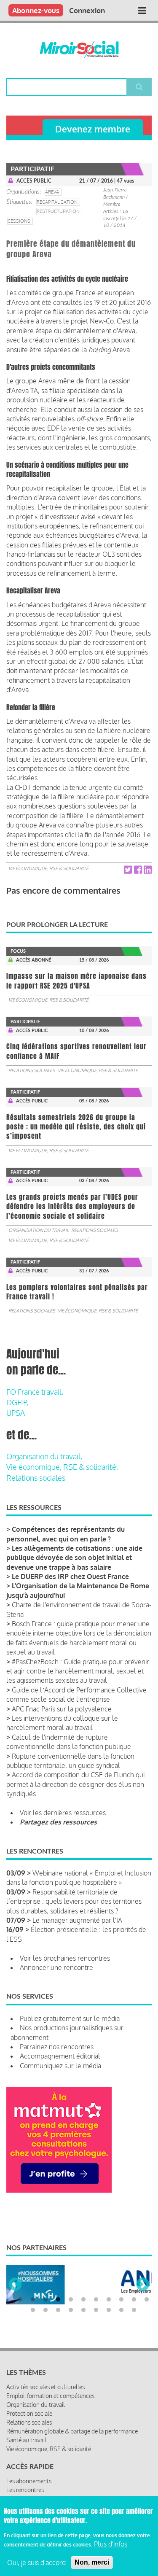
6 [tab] (83, 2289)
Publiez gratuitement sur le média (70, 2018)
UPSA (16, 1413)
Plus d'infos (111, 2544)
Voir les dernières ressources (63, 1813)
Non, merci (92, 2562)
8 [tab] (109, 2289)
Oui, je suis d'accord (36, 2563)
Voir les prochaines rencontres (65, 1958)
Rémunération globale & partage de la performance (72, 2421)
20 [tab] (134, 2300)
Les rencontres (25, 2480)
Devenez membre (93, 129)
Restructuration (58, 211)
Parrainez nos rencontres (57, 2047)
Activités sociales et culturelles (46, 2377)
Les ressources (25, 2488)
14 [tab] (58, 2300)
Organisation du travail (39, 1230)
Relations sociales (32, 1070)
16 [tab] (83, 2300)
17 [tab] (96, 2300)
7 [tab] (96, 2289)
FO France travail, (35, 1392)
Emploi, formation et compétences (50, 2386)
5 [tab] (71, 2289)
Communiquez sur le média (60, 2066)
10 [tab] (134, 2289)
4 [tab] (58, 2289)
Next (143, 2280)
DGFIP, (17, 1402)
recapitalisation (57, 202)
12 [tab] (33, 2300)
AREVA (52, 192)
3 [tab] (46, 2289)
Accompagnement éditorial (60, 2056)
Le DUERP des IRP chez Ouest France (70, 1576)
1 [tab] (20, 2289)
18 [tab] (109, 2300)
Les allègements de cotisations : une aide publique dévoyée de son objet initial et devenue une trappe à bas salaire (74, 1558)
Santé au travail (26, 2430)
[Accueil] (79, 49)
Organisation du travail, (44, 1456)
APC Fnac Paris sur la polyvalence (62, 1709)
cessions (19, 221)
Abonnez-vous (36, 10)
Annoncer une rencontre (56, 1967)
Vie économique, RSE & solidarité (48, 868)
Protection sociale (29, 2403)
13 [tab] (46, 2300)
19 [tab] (121, 2300)
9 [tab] (121, 2289)
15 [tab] (71, 2300)
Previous (15, 2280)
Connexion (87, 10)
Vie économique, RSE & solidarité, (62, 1467)
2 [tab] (33, 2289)
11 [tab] (147, 2289)
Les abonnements (29, 2471)
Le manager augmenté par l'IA (77, 1920)
